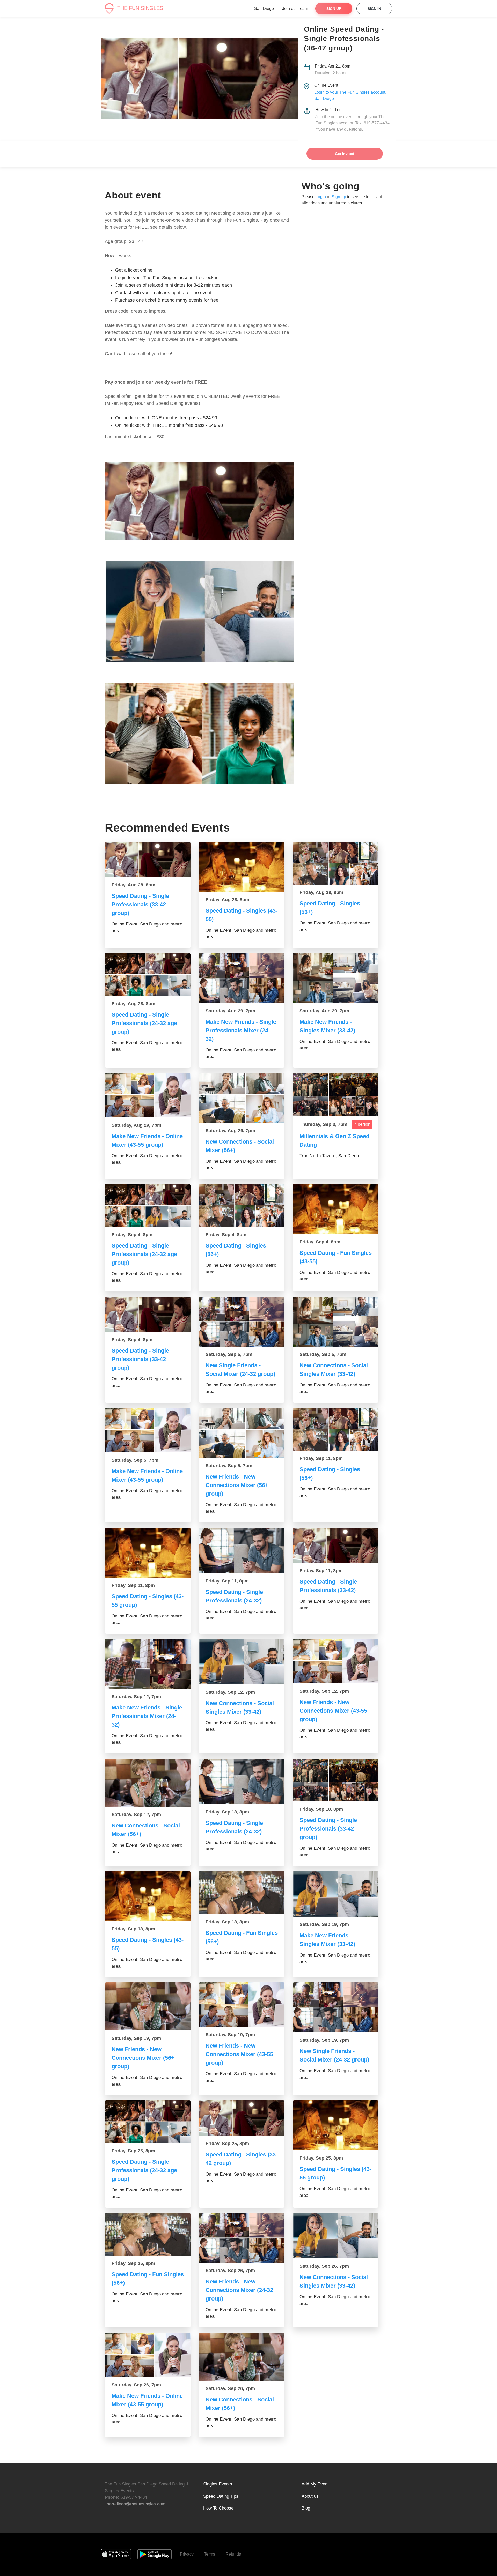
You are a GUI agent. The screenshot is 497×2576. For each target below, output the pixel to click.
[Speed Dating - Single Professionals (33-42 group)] (148, 860)
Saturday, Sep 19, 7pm (324, 1924)
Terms (210, 2554)
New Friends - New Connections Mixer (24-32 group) (239, 2290)
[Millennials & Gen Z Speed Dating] (336, 1094)
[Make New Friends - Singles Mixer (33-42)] (336, 978)
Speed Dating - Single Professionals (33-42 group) (140, 904)
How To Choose (218, 2508)
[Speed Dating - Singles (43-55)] (242, 867)
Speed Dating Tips (221, 2496)
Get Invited (345, 154)
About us (310, 2496)
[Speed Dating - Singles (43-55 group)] (148, 1553)
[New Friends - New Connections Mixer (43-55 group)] (336, 1661)
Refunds (233, 2554)
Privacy (187, 2554)
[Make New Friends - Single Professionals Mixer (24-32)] (242, 978)
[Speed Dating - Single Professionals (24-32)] (242, 1550)
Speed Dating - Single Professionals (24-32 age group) (144, 1023)
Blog (306, 2508)
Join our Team (295, 8)
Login (321, 197)
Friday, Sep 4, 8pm (132, 1235)
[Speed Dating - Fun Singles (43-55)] (336, 1209)
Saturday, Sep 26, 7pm (230, 2271)
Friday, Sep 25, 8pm (133, 2151)
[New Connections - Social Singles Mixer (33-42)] (336, 1322)
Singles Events (218, 2484)
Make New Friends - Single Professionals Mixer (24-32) (241, 1030)
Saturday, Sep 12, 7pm (136, 1697)
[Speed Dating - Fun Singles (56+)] (242, 1893)
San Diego (264, 8)
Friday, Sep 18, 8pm (227, 1812)
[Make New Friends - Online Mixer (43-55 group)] (148, 1095)
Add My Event (315, 2484)
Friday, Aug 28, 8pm (133, 885)
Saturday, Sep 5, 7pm (229, 1354)
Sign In (374, 9)
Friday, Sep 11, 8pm (321, 1458)
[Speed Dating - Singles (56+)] (336, 863)
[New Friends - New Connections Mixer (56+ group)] (242, 1433)
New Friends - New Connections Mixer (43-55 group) (333, 1711)
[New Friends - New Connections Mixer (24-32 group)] (242, 2238)
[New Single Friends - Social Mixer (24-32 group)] (242, 1322)
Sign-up (339, 197)
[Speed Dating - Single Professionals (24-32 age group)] (148, 975)
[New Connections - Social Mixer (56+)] (242, 1098)
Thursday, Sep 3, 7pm (323, 1124)
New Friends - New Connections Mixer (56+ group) (237, 1485)
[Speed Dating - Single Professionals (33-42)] (336, 1545)
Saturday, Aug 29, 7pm (230, 1011)
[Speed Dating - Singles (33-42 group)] (242, 2118)
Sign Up (334, 9)
